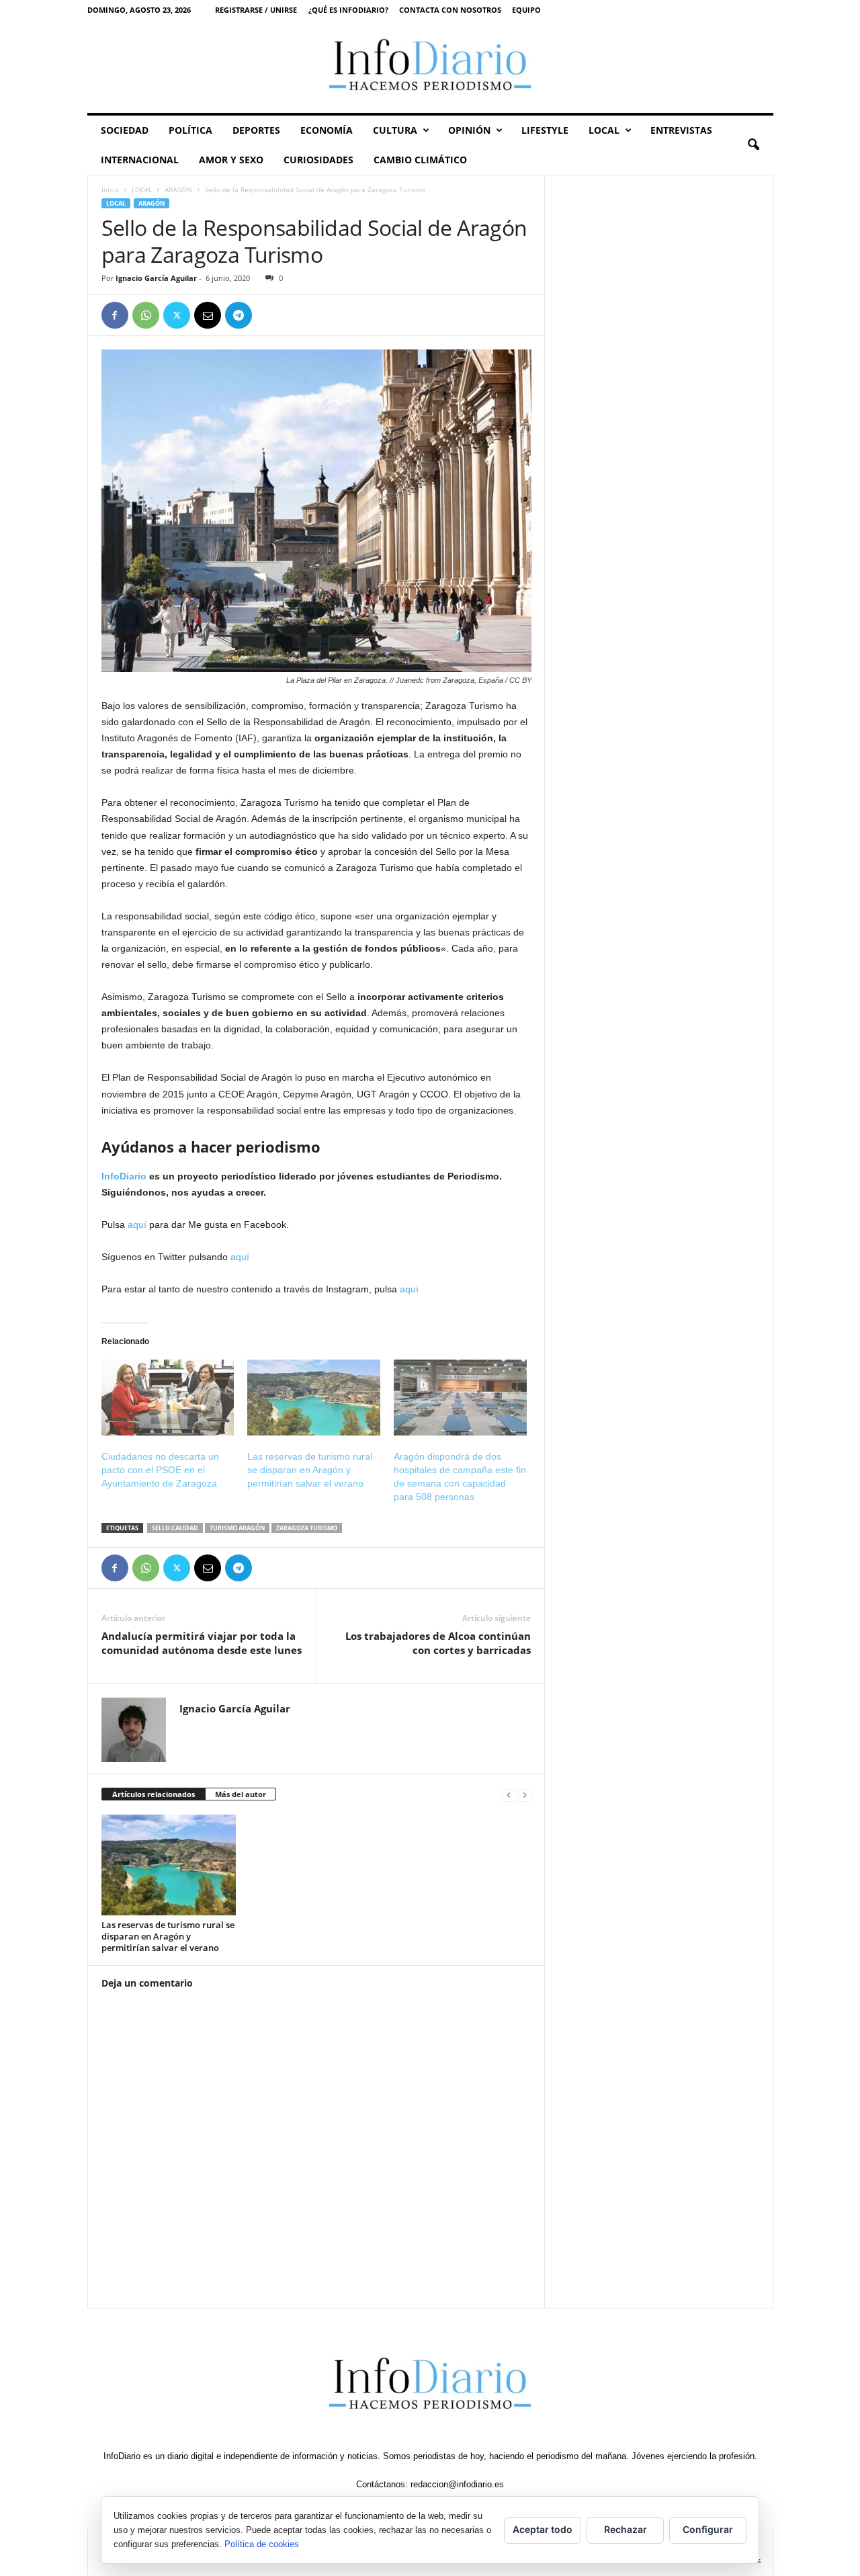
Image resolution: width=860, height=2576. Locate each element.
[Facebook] (115, 315)
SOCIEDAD (125, 130)
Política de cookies (262, 2544)
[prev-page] (509, 1795)
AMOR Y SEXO (231, 160)
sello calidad (175, 1528)
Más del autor (241, 1794)
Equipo (526, 10)
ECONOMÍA (327, 130)
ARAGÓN (178, 190)
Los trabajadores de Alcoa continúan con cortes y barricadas (438, 1643)
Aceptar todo (543, 2529)
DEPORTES (256, 130)
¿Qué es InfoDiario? (348, 10)
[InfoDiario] (430, 66)
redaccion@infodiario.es (457, 2484)
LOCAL (604, 130)
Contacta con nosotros (450, 10)
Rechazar (626, 2529)
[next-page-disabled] (525, 1795)
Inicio (110, 190)
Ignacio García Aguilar (156, 278)
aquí (137, 1224)
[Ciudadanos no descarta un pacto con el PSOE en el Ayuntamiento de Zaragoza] (168, 1398)
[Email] (208, 315)
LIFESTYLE (545, 130)
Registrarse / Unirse (256, 10)
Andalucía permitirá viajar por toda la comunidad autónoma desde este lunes (202, 1643)
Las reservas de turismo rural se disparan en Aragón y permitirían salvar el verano (310, 1470)
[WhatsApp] (146, 315)
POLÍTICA (190, 130)
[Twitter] (177, 315)
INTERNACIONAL (140, 160)
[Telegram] (239, 315)
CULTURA (395, 130)
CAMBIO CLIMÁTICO (420, 160)
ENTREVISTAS (681, 130)
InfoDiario (124, 1176)
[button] (753, 145)
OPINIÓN (469, 130)
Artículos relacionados (154, 1794)
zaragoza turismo (307, 1528)
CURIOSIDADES (318, 160)
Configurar (708, 2529)
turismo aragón (237, 1528)
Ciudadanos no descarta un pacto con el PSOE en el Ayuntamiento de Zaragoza (160, 1470)
